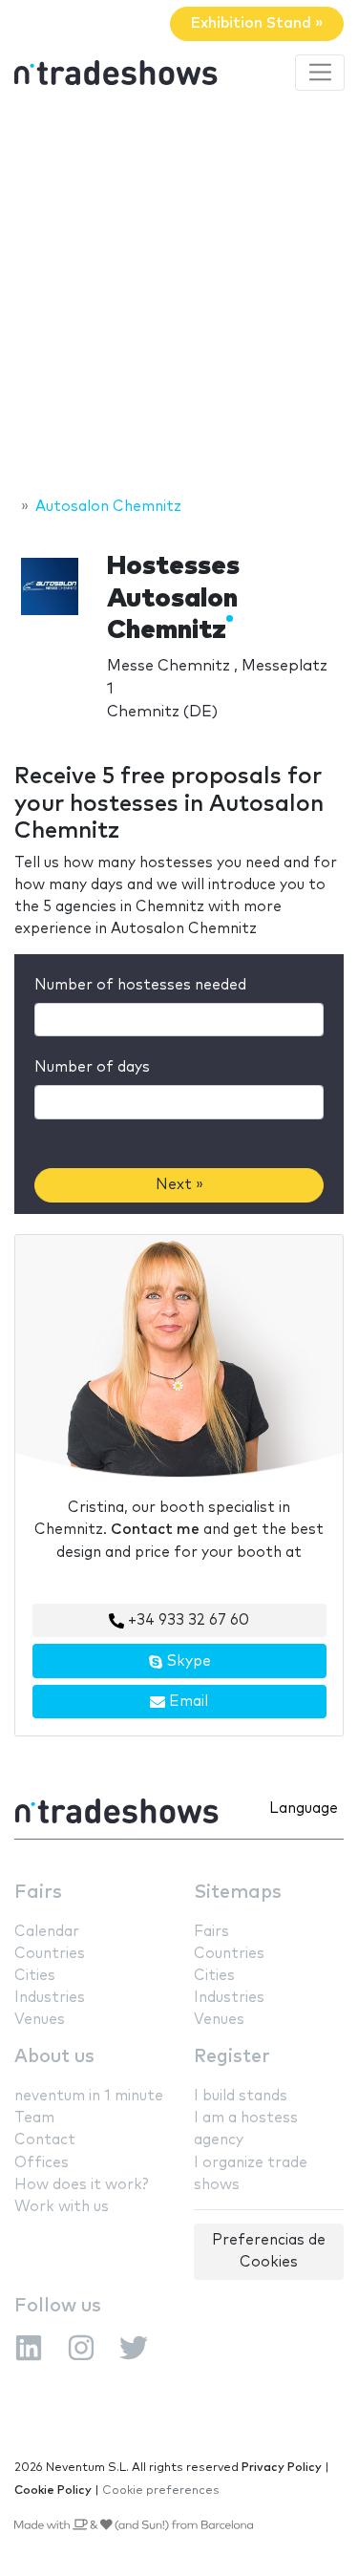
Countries (50, 1954)
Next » (179, 1185)
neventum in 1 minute (89, 2096)
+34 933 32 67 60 (187, 1620)
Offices (42, 2163)
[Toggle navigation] (320, 73)
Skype (187, 1661)
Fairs (38, 1893)
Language (304, 1809)
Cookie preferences (161, 2491)
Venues (40, 2020)
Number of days (92, 1067)
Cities (35, 1976)
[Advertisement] (179, 297)
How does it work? (81, 2185)
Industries (50, 1998)
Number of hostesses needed (140, 985)
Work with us (62, 2207)
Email (187, 1702)
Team (34, 2118)
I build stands (241, 2096)
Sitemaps (238, 1893)
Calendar (47, 1932)
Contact (45, 2140)
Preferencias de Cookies (269, 2251)
